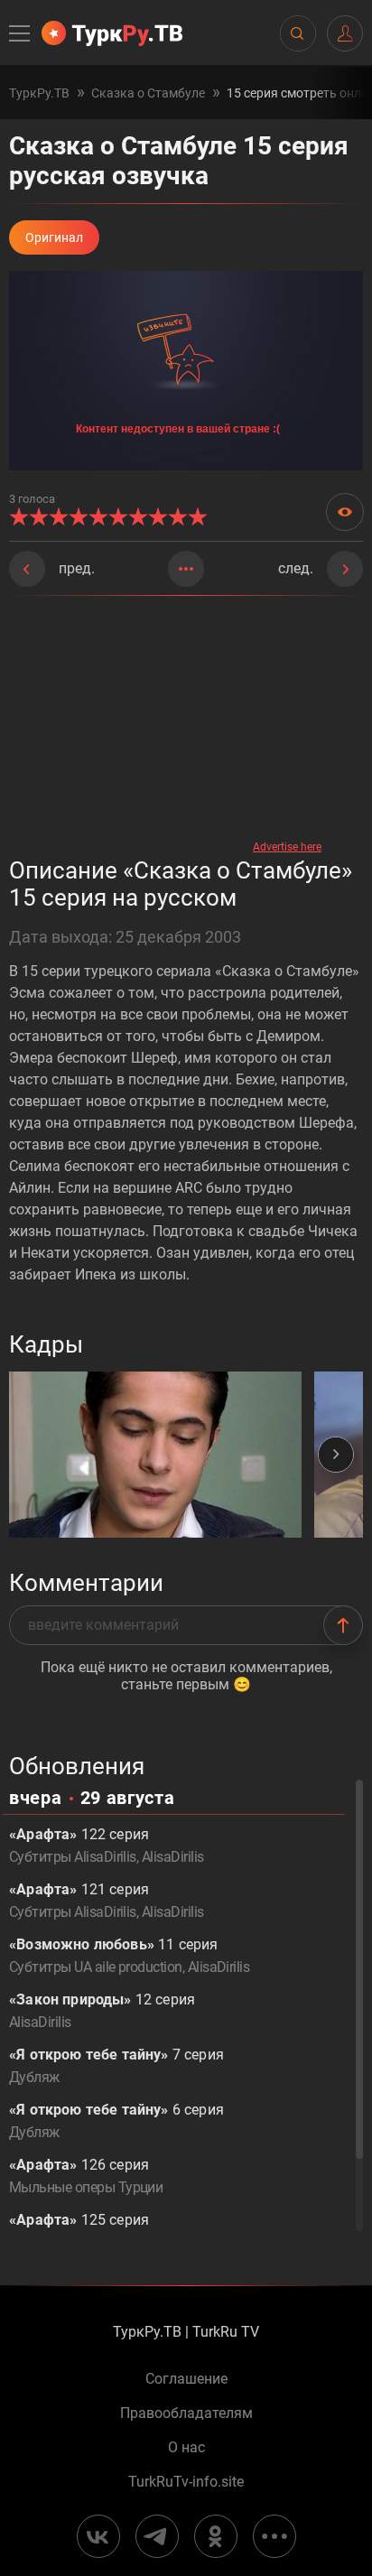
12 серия (102, 2011)
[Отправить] (343, 1625)
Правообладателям (186, 2413)
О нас (186, 2448)
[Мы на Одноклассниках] (216, 2536)
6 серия (116, 2121)
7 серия (116, 2066)
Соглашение (186, 2379)
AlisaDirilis (173, 1857)
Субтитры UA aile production (96, 1967)
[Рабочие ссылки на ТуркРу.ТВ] (274, 2536)
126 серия (86, 2176)
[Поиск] (297, 33)
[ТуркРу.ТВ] (112, 33)
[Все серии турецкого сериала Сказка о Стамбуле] (186, 569)
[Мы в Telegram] (157, 2536)
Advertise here (287, 847)
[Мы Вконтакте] (98, 2536)
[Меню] (21, 33)
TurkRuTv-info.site (186, 2482)
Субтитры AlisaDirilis (73, 1857)
